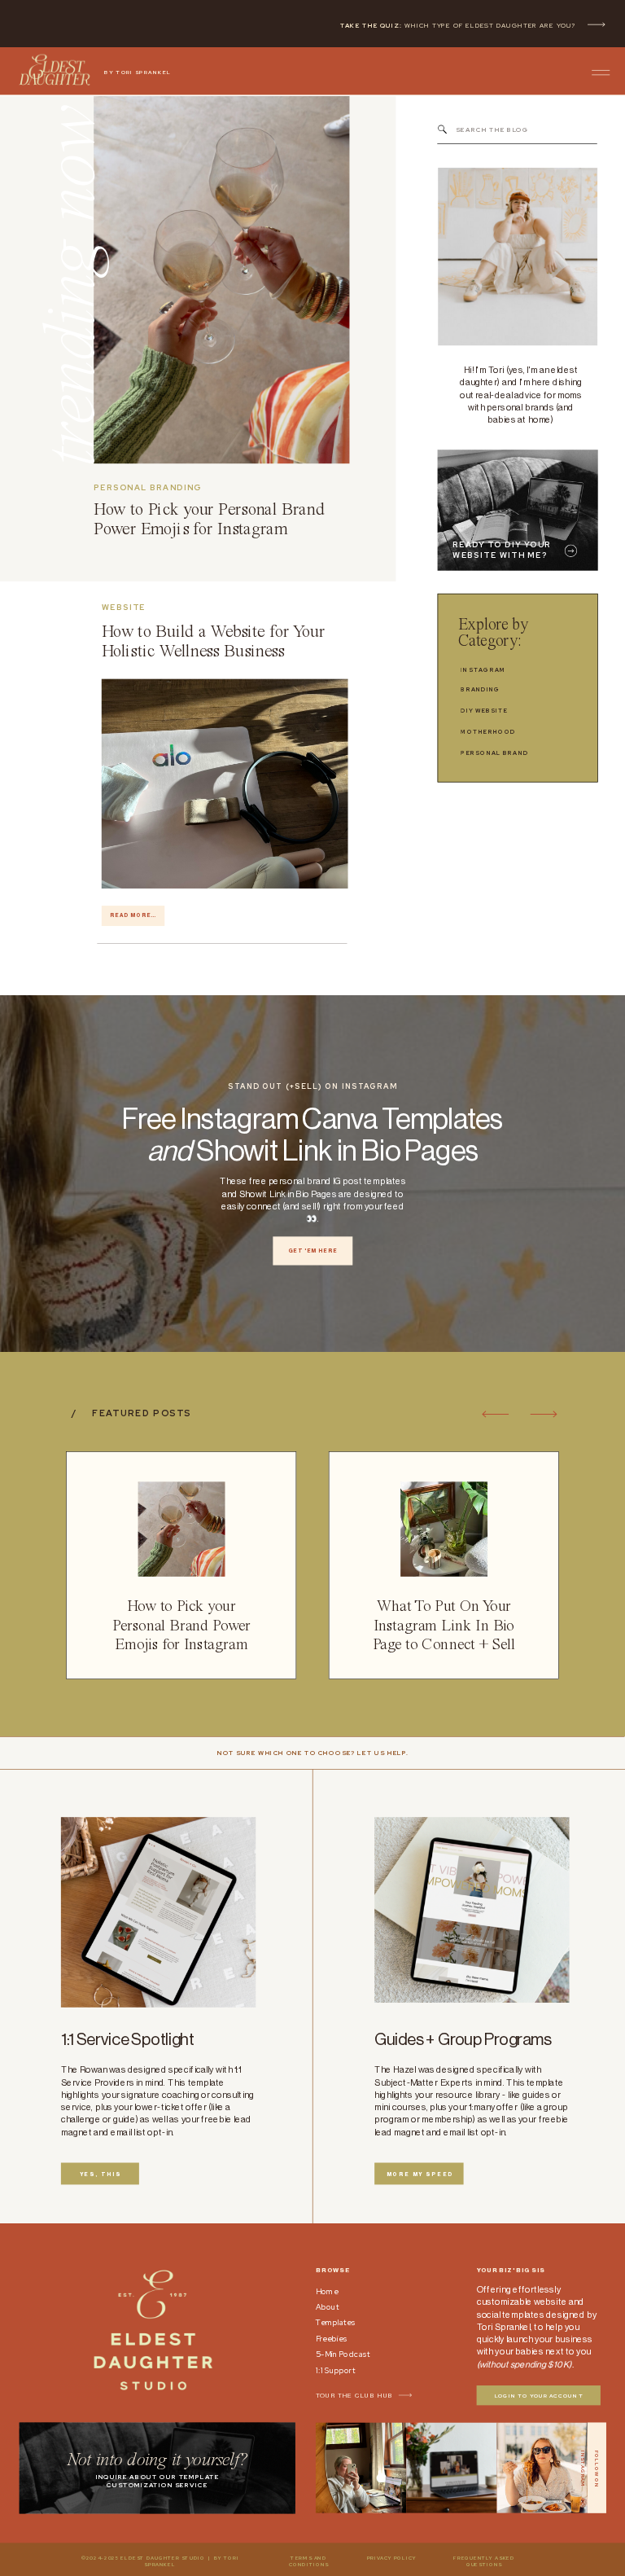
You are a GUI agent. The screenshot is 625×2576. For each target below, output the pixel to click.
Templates (336, 2322)
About (327, 2307)
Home (327, 2291)
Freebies (332, 2339)
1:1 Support (336, 2370)
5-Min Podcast (343, 2354)
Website (124, 607)
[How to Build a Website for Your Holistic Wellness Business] (225, 783)
